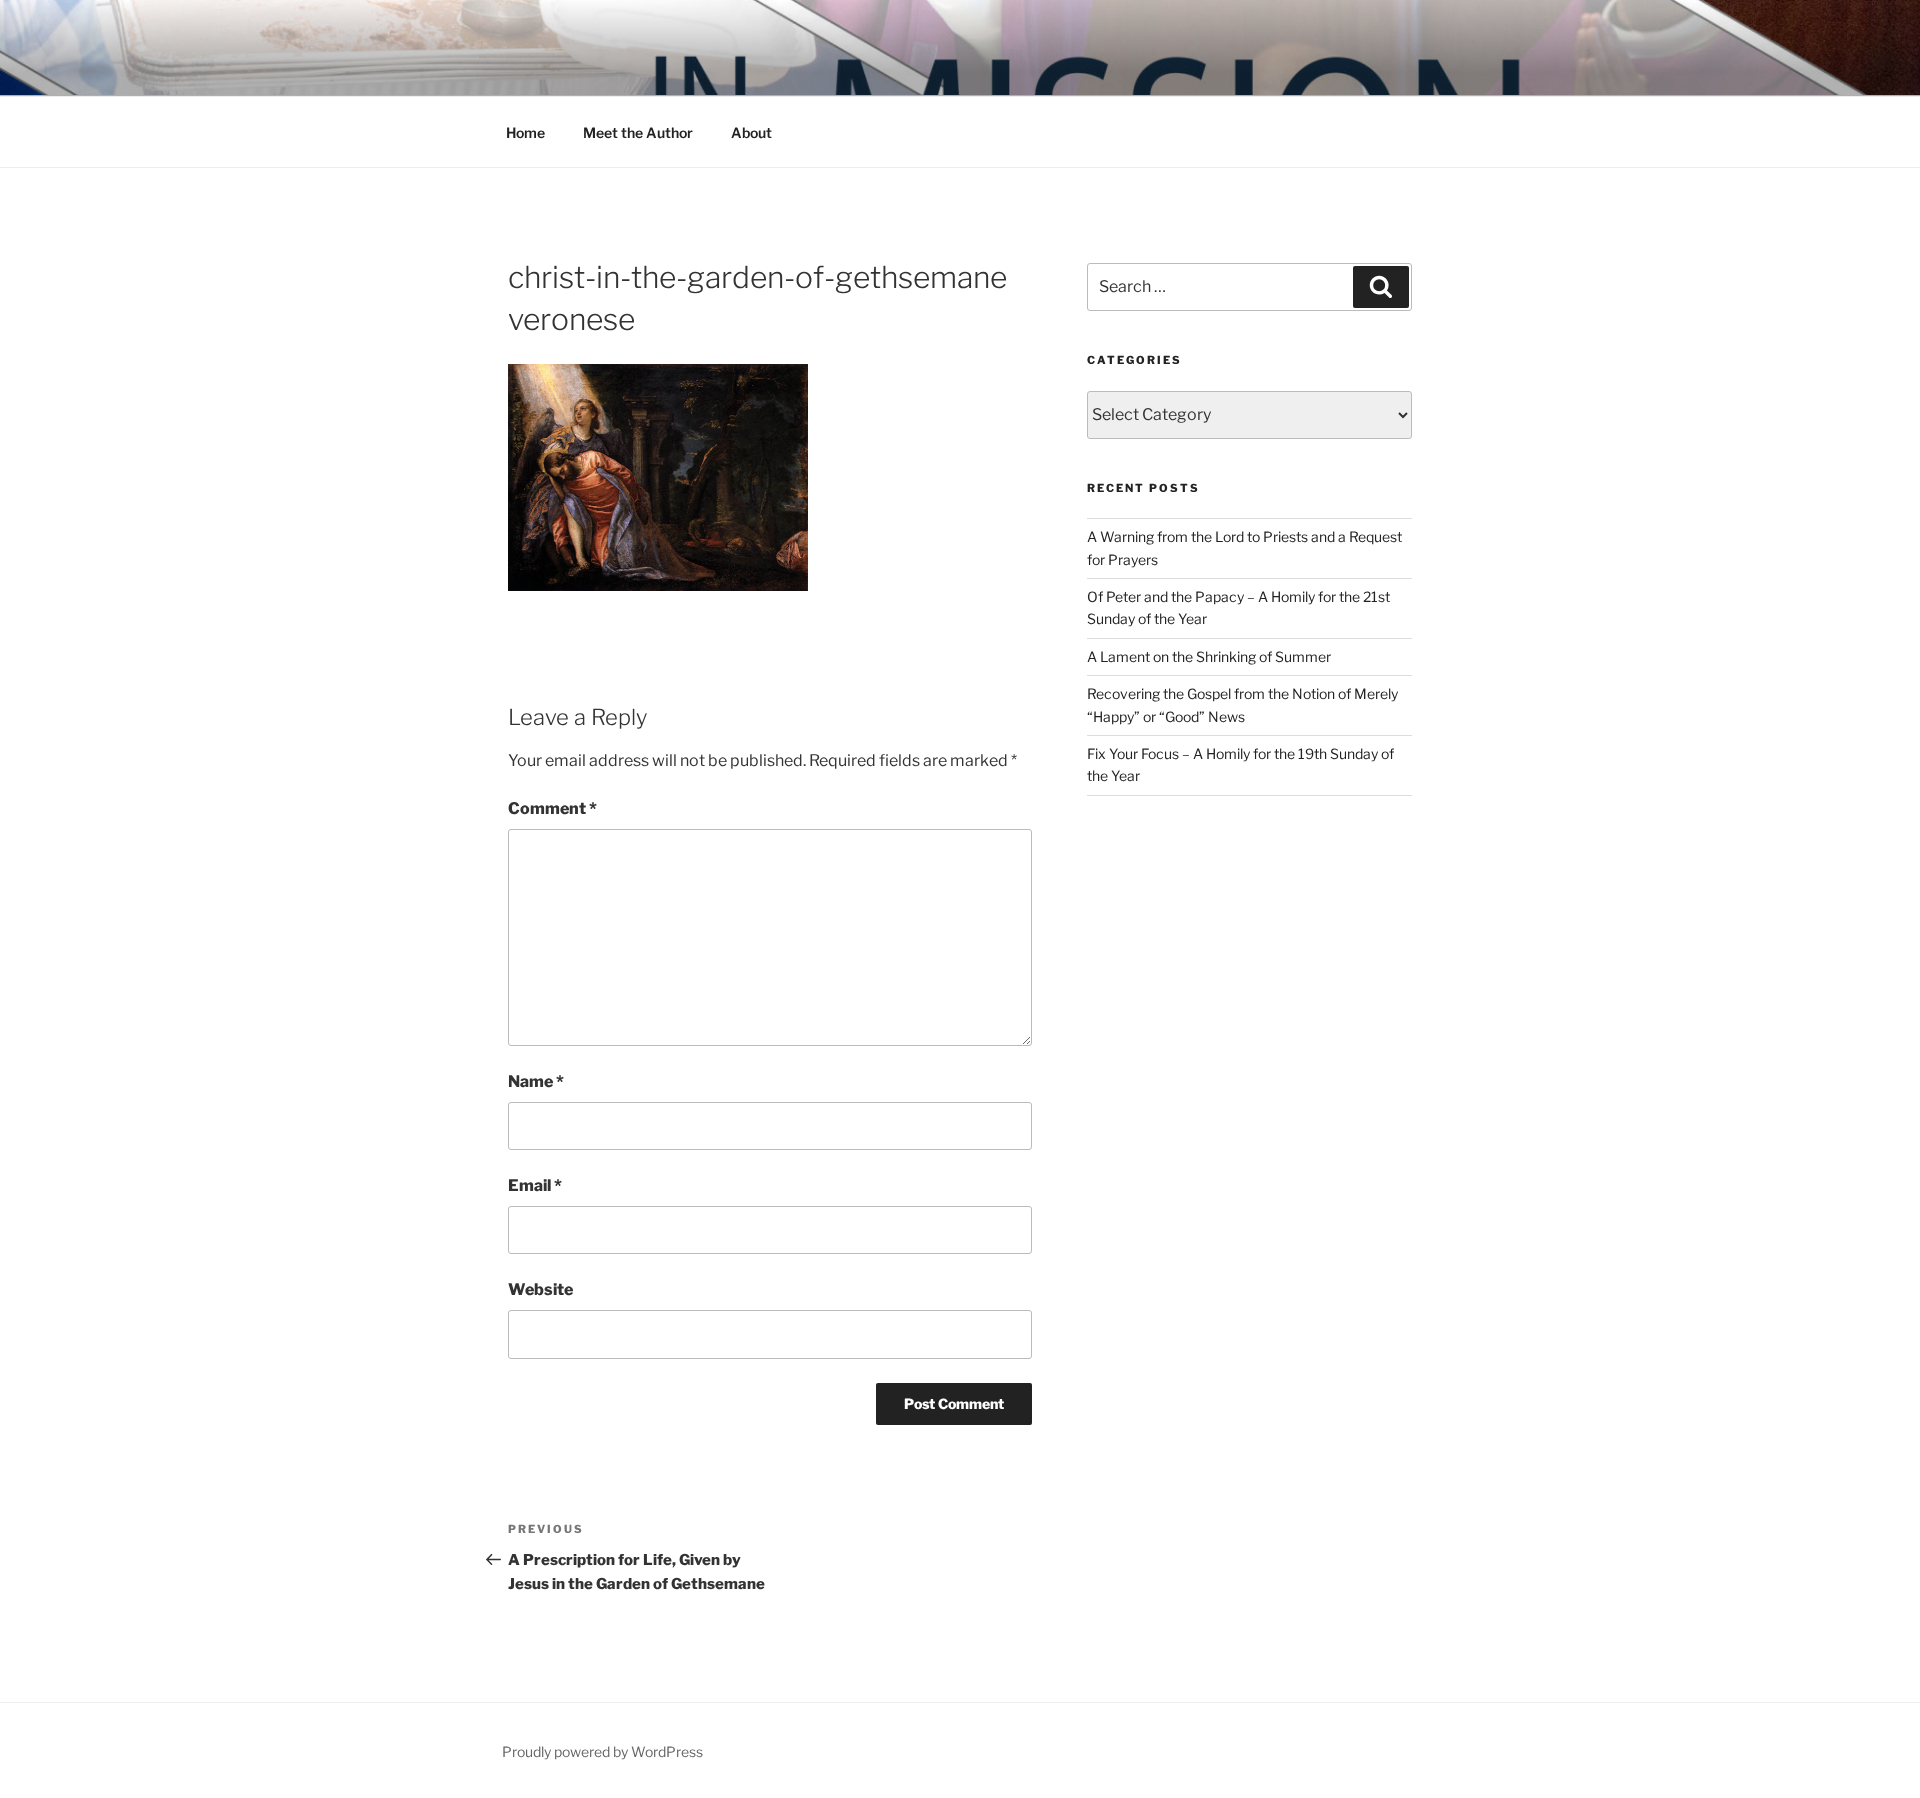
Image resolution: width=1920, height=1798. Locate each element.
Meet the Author (638, 132)
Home (525, 132)
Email (535, 1185)
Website (540, 1289)
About (751, 132)
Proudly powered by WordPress (602, 1751)
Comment (552, 808)
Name (536, 1081)
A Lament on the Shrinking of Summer (1209, 656)
